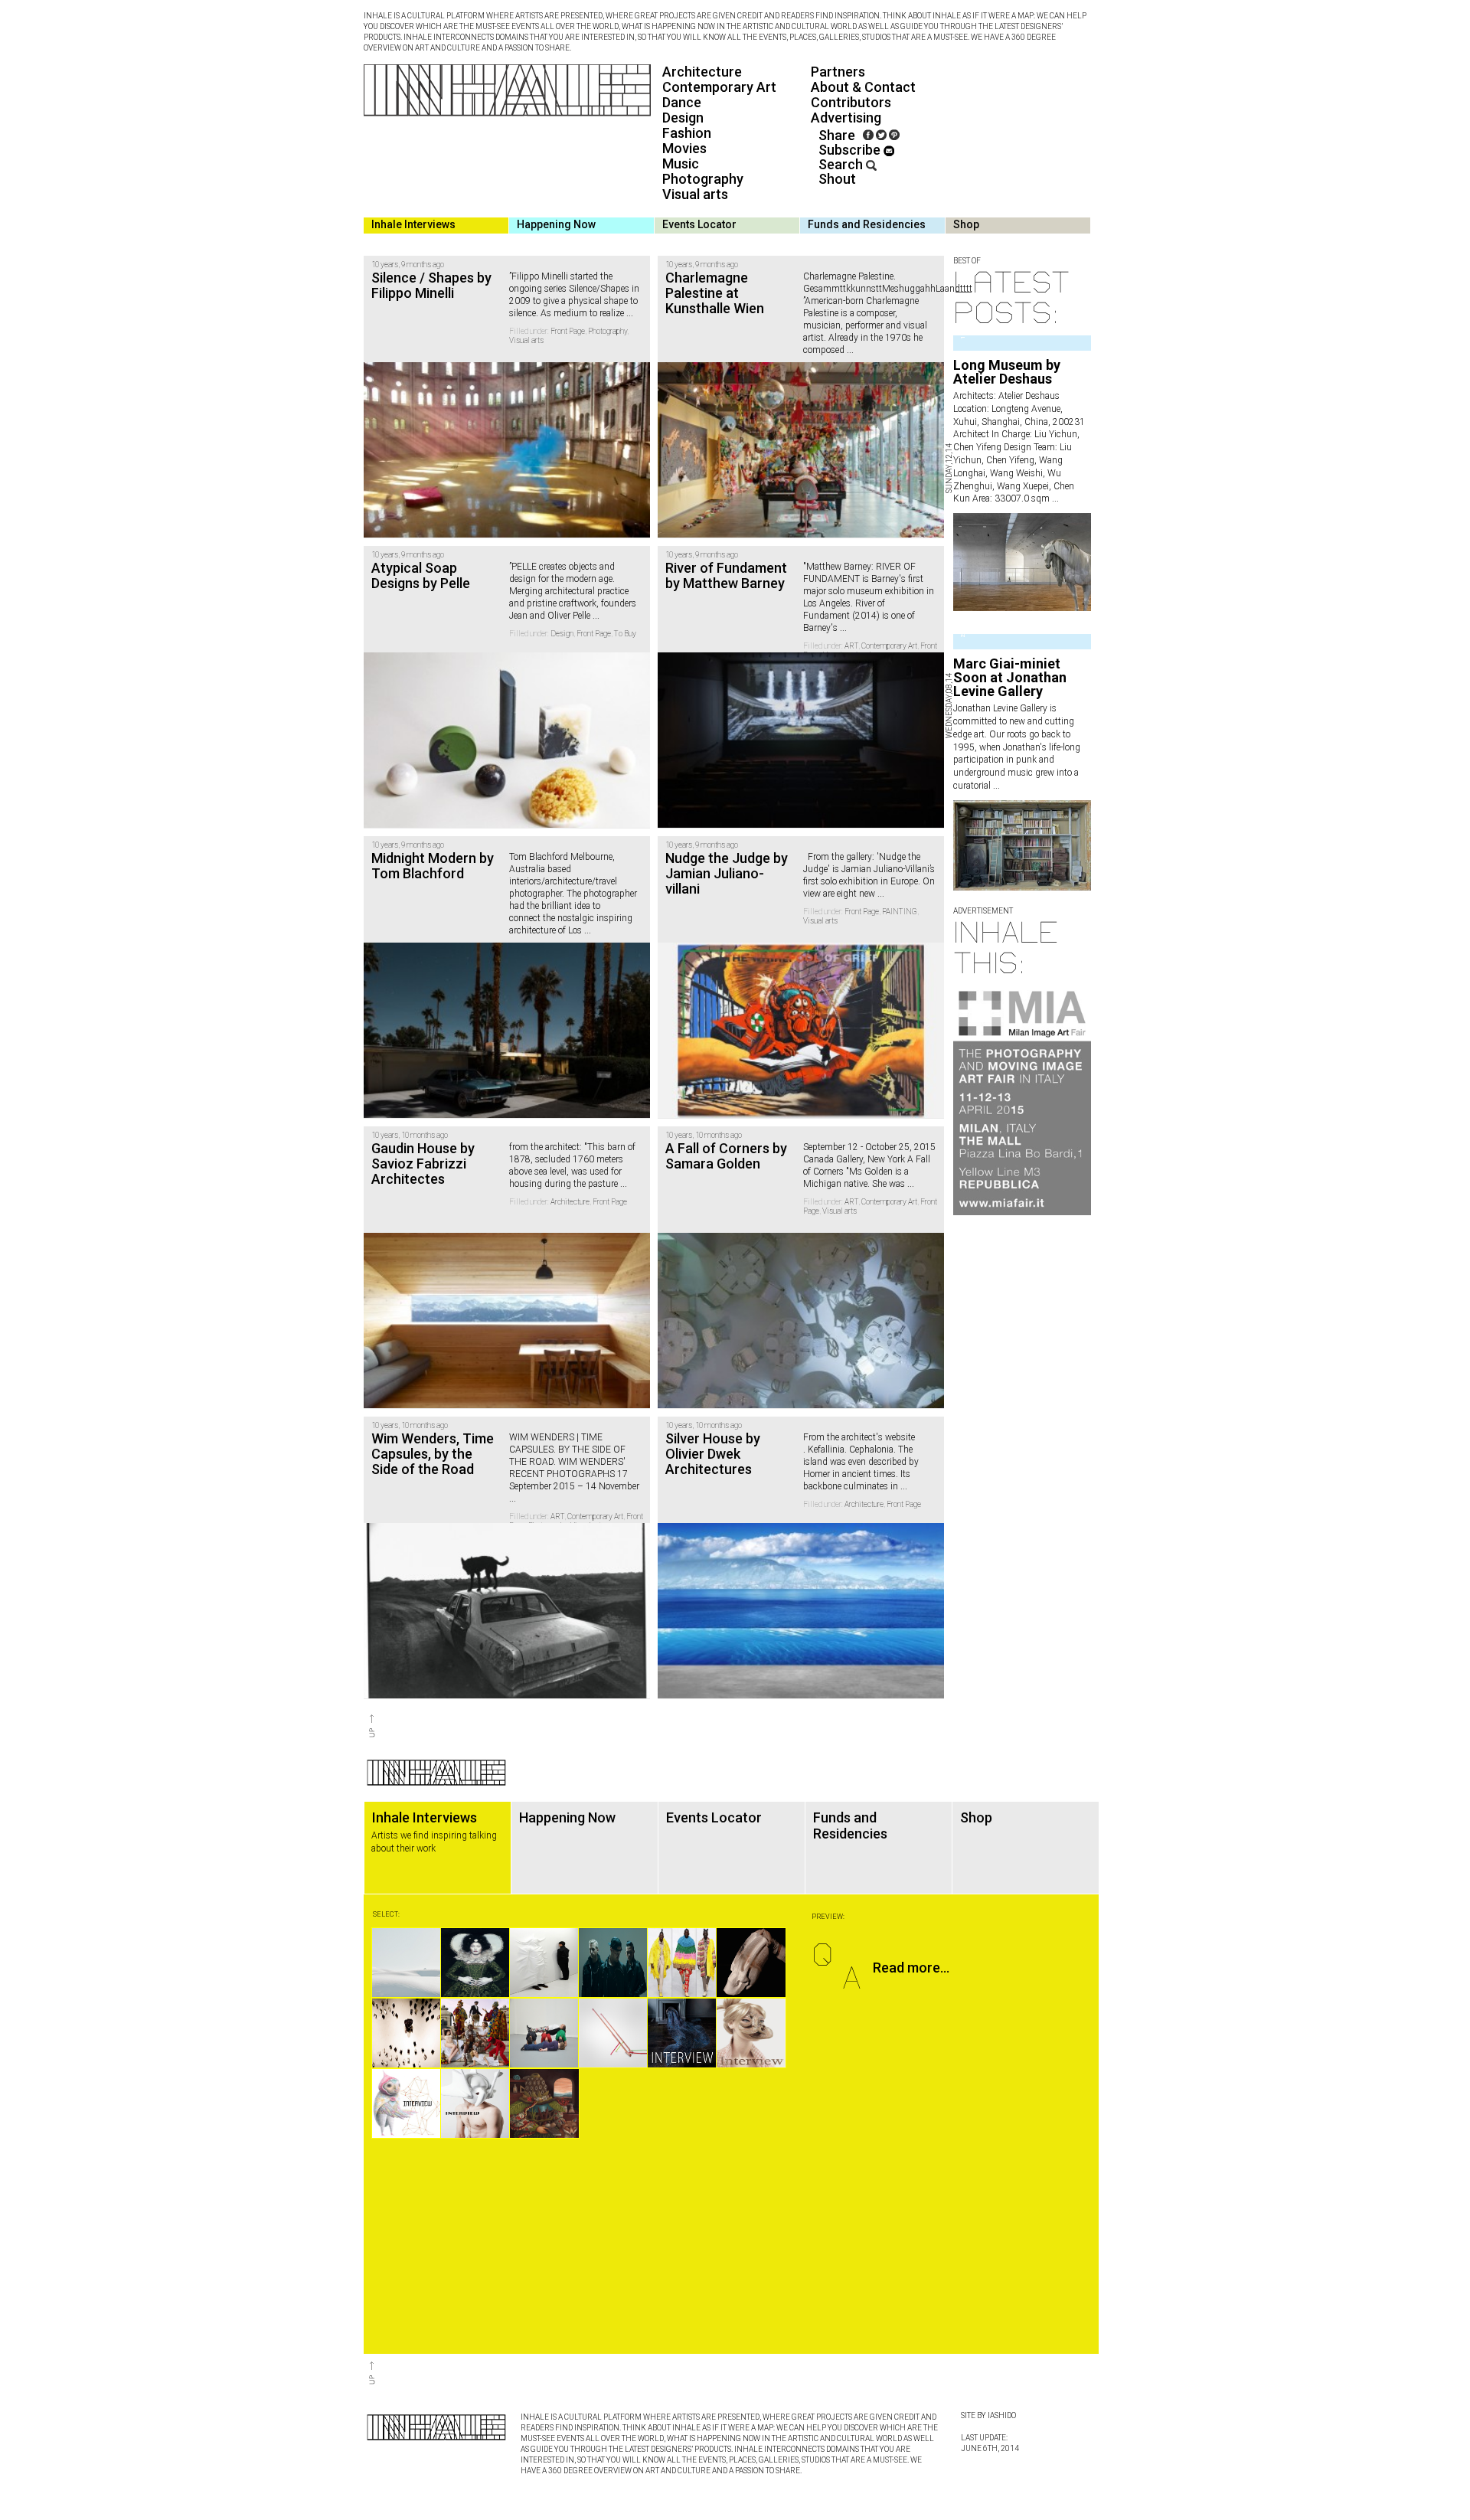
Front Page (568, 331)
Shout (837, 179)
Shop (966, 224)
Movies (684, 148)
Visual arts (695, 194)
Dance (682, 102)
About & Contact (863, 87)
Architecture (702, 72)
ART (851, 646)
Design (683, 118)
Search (842, 164)
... (1054, 498)
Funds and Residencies (867, 224)
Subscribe (851, 150)
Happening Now (556, 224)
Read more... (911, 1968)
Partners (838, 72)
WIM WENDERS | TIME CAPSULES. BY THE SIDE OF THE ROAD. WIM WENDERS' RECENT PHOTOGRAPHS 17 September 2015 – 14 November (574, 1462)
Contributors (851, 102)
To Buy (625, 634)
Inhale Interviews (413, 224)
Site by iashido (988, 2415)
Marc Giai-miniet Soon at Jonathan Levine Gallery (1010, 677)
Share (837, 135)
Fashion (687, 133)
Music (681, 163)
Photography (703, 179)
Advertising (846, 118)
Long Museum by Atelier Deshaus (1007, 372)
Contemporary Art (719, 87)
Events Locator (699, 224)
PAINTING (900, 912)
